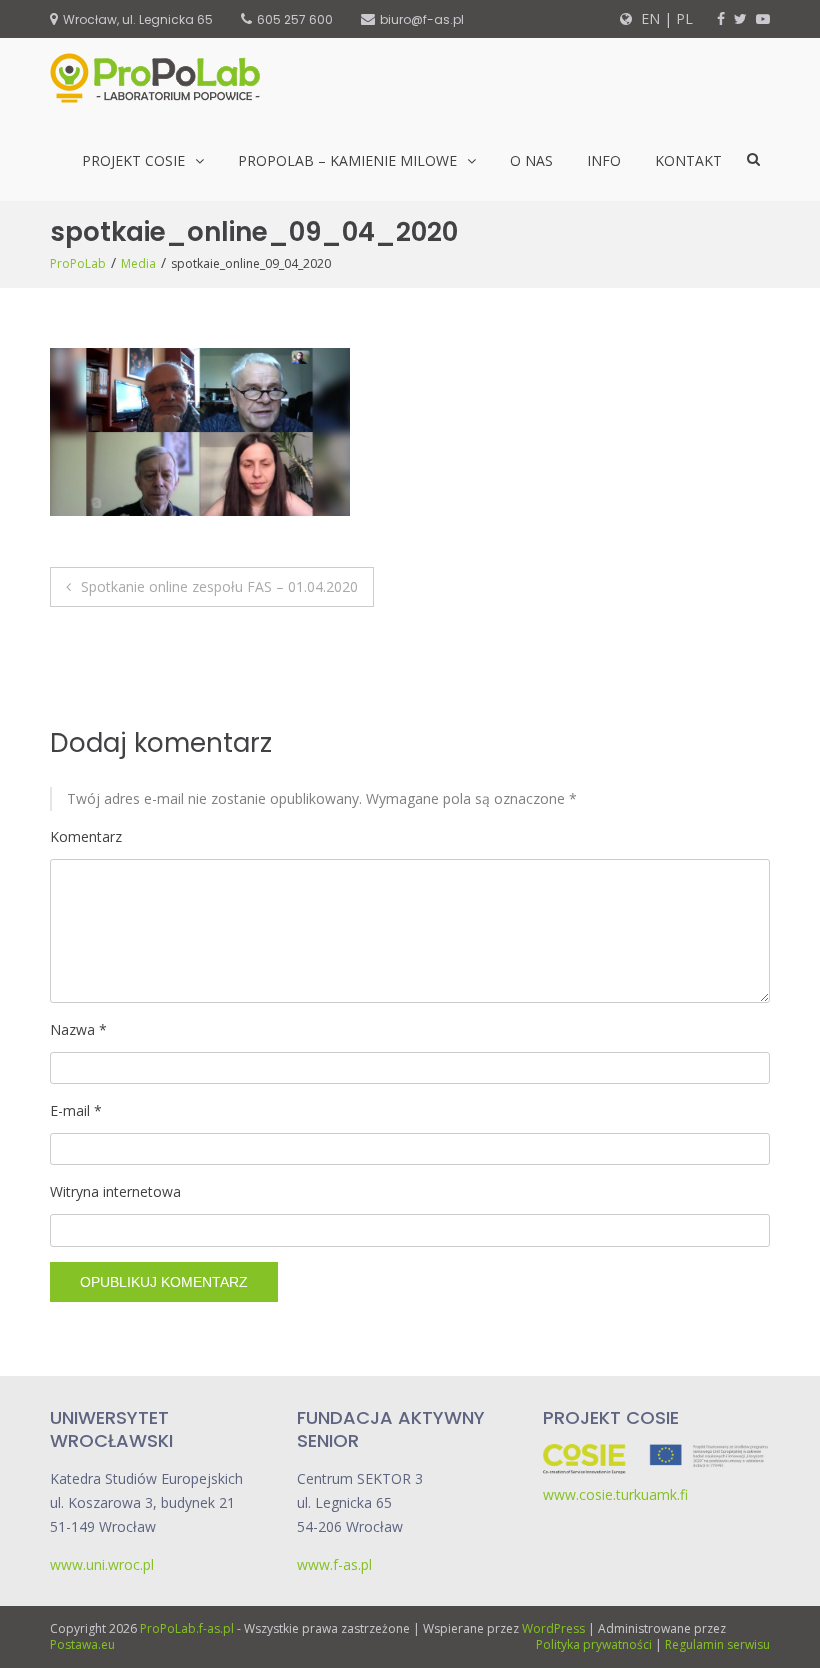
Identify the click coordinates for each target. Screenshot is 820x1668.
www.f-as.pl (334, 1564)
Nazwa (78, 1029)
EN (648, 18)
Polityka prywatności (594, 1644)
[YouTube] (763, 18)
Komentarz (86, 836)
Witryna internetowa (115, 1191)
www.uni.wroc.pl (102, 1564)
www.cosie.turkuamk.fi (615, 1494)
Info (604, 160)
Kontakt (688, 160)
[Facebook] (721, 18)
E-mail (76, 1110)
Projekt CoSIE (133, 160)
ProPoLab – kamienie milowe (347, 160)
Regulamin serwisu (717, 1644)
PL (684, 18)
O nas (531, 160)
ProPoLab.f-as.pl (187, 1628)
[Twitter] (740, 18)
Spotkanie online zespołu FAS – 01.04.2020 (219, 586)
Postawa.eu (82, 1644)
